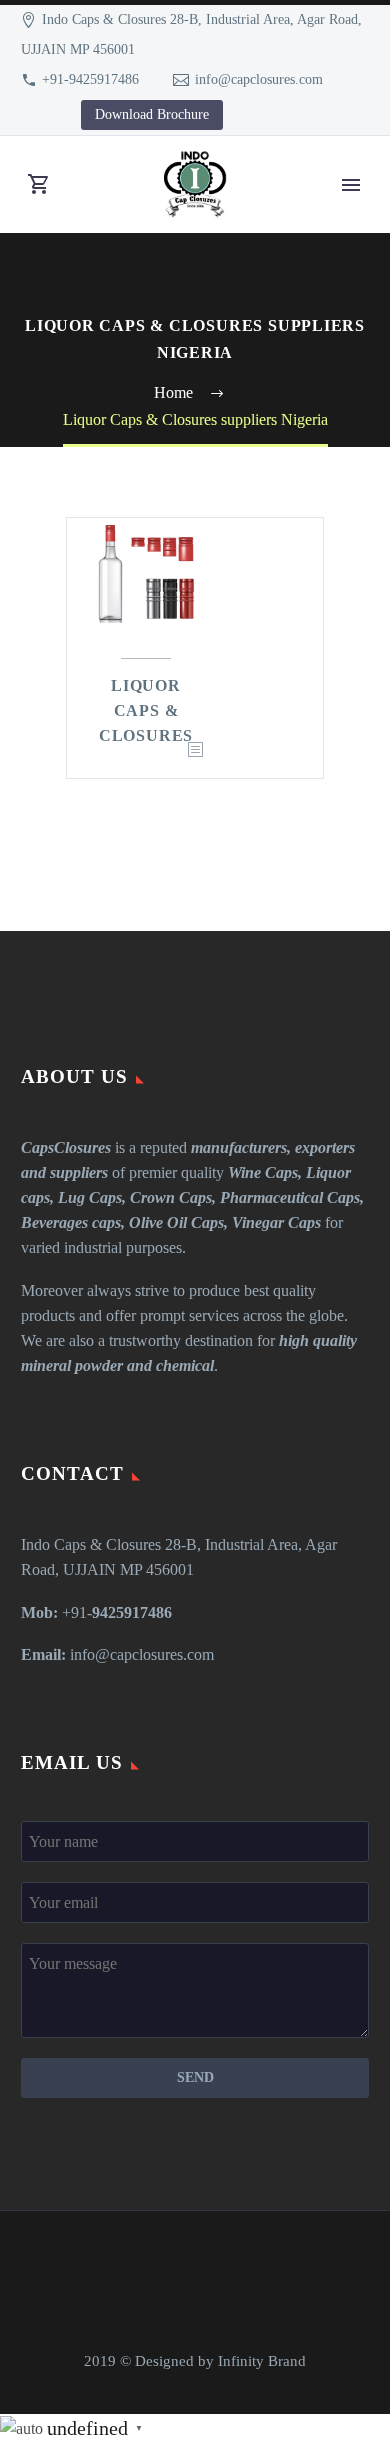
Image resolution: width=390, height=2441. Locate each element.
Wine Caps (263, 1172)
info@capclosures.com (259, 79)
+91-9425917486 (90, 79)
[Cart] (39, 184)
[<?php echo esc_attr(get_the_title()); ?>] (195, 750)
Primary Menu (351, 185)
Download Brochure (152, 114)
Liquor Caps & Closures (146, 710)
